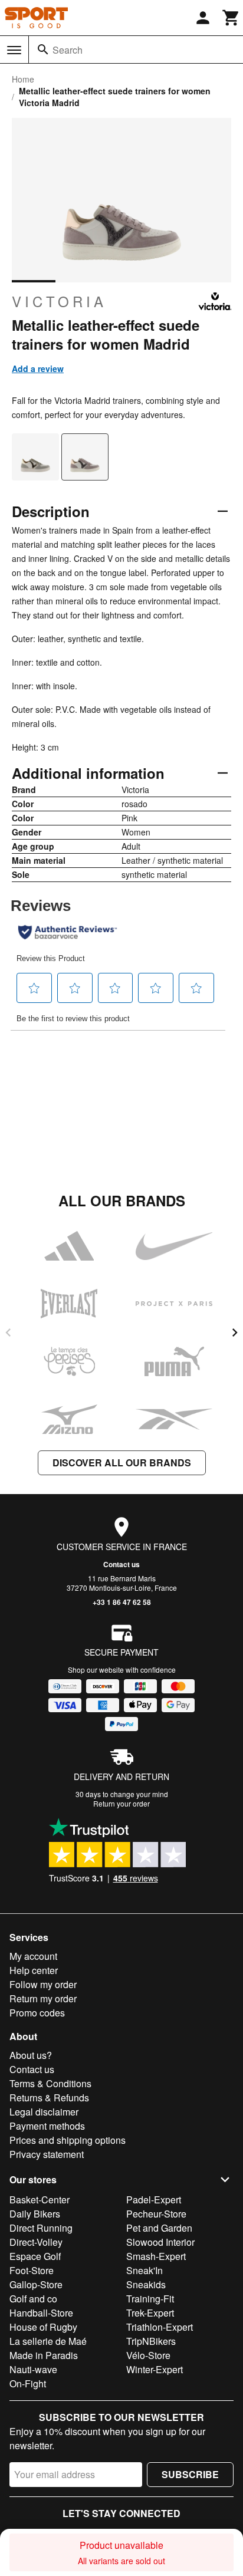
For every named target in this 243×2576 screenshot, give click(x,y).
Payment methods (47, 2126)
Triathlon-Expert (160, 2327)
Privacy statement (47, 2154)
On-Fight (28, 2383)
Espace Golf (35, 2256)
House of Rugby (43, 2327)
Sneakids (146, 2284)
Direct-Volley (36, 2242)
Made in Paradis (44, 2355)
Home (23, 79)
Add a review (38, 369)
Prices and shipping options (68, 2140)
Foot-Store (32, 2270)
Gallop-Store (36, 2284)
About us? (31, 2055)
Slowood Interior (160, 2242)
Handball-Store (41, 2313)
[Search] (43, 50)
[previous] (8, 1333)
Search (68, 50)
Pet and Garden (159, 2228)
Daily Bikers (35, 2214)
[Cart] (231, 18)
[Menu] (14, 50)
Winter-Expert (155, 2369)
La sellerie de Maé (48, 2341)
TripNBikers (151, 2341)
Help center (34, 1970)
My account (33, 1956)
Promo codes (37, 2013)
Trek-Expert (150, 2313)
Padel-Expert (154, 2200)
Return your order (121, 1803)
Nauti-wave (33, 2369)
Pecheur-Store (156, 2214)
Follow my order (43, 1984)
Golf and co (33, 2299)
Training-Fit (150, 2299)
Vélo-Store (148, 2355)
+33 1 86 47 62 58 (122, 1602)
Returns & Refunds (49, 2098)
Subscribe (190, 2474)
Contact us (121, 1564)
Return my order (43, 1998)
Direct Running (41, 2228)
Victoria (59, 301)
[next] (235, 1333)
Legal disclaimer (44, 2112)
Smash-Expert (156, 2256)
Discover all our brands (122, 1463)
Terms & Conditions (50, 2083)
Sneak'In (145, 2270)
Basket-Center (40, 2200)
